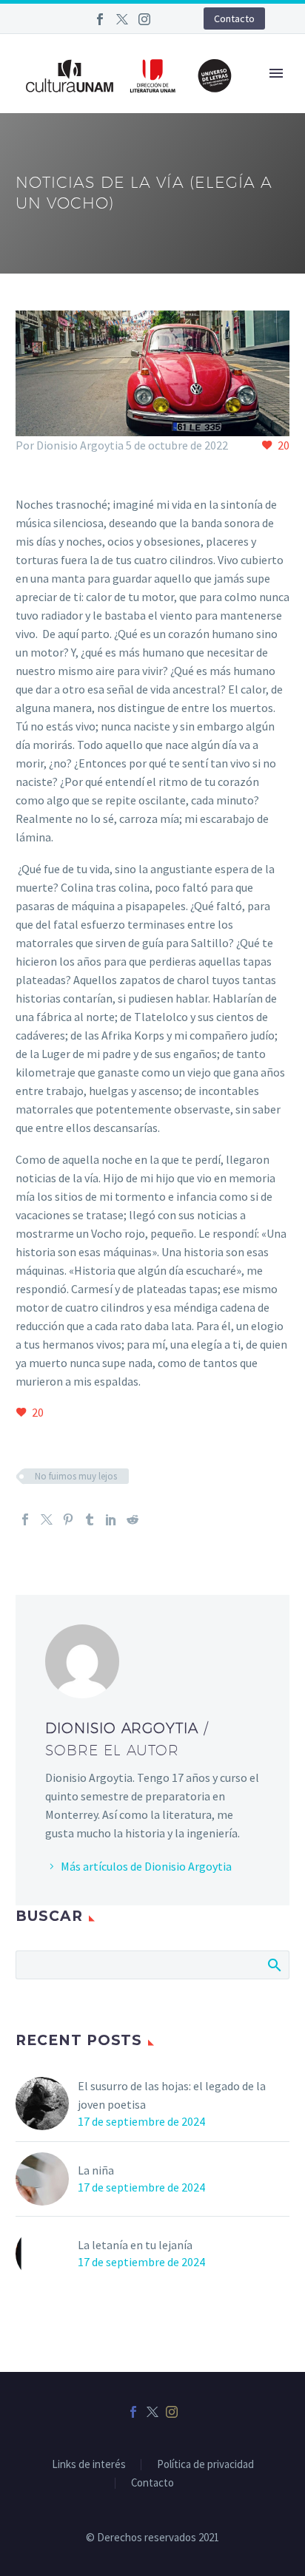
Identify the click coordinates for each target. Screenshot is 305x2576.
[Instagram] (144, 19)
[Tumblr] (90, 1519)
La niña (96, 2170)
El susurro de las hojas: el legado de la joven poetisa (172, 2095)
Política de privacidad (205, 2465)
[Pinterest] (68, 1519)
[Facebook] (100, 19)
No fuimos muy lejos (76, 1476)
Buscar (274, 1965)
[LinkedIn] (111, 1519)
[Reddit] (133, 1519)
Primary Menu (276, 73)
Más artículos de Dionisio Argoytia (146, 1866)
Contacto (234, 18)
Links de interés (89, 2465)
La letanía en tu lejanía (135, 2245)
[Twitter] (122, 19)
